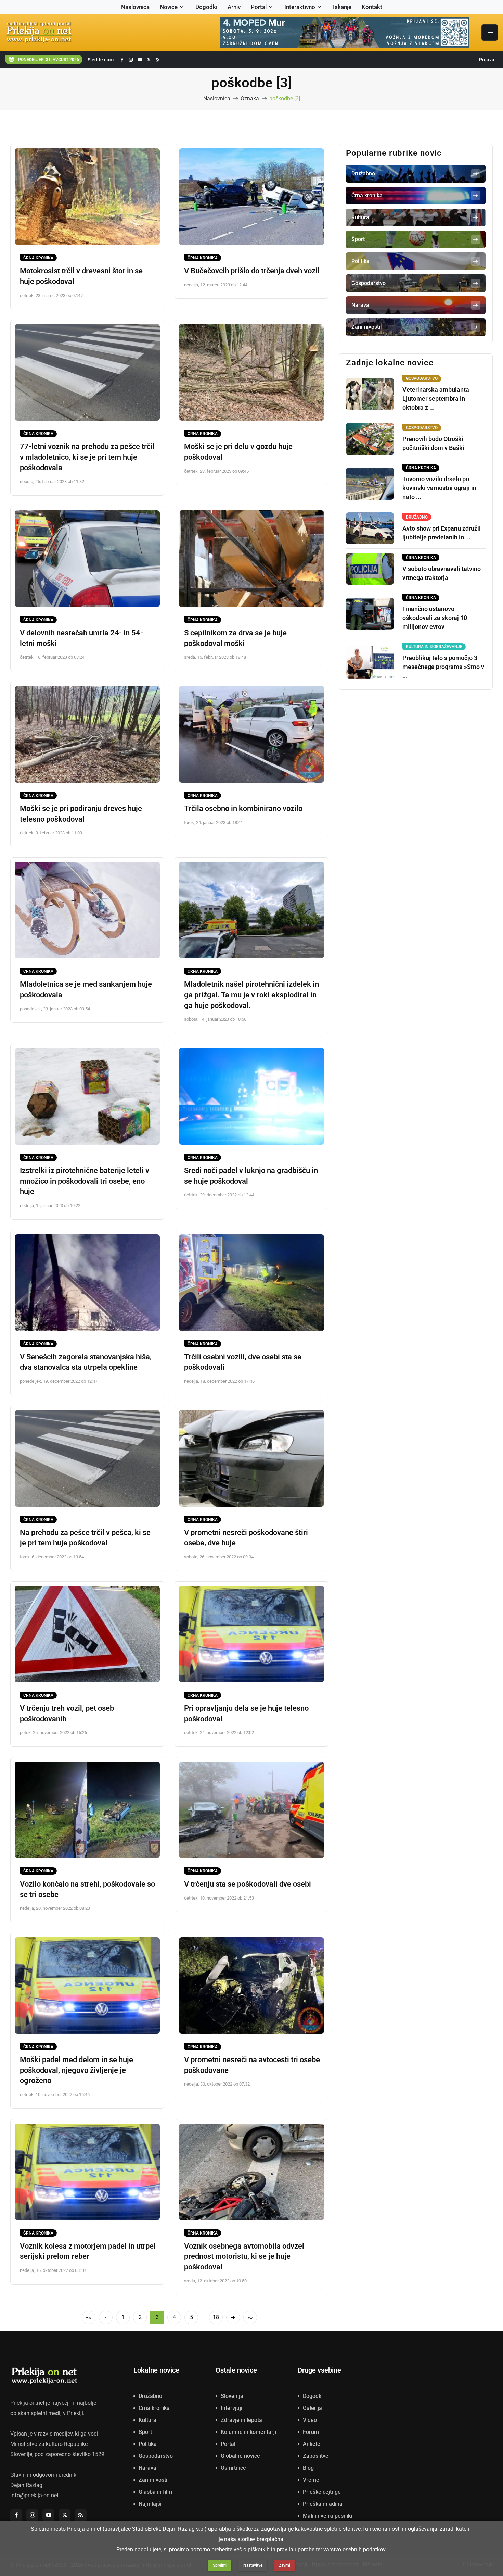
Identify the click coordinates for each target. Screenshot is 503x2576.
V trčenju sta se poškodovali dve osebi (248, 1884)
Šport (145, 2432)
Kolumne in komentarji (248, 2432)
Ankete (312, 2444)
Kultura (147, 2420)
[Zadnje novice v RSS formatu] (158, 60)
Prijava (487, 60)
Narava (147, 2468)
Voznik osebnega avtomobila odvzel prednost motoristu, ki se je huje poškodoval (244, 2257)
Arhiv (234, 7)
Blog (308, 2468)
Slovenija (232, 2396)
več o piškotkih (252, 2549)
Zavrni (285, 2565)
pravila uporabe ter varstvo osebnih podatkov (331, 2549)
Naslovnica (135, 7)
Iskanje (342, 7)
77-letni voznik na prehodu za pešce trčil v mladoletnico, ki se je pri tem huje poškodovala (87, 457)
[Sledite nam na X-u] (149, 60)
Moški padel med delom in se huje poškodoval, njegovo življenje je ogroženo (76, 2070)
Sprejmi (220, 2565)
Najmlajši (150, 2504)
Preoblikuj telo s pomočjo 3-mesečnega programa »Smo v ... (443, 667)
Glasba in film (155, 2492)
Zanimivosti (153, 2480)
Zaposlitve (316, 2456)
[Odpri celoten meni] (490, 33)
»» (250, 2317)
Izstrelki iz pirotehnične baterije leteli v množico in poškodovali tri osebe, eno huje (85, 1181)
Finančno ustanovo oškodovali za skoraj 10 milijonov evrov (435, 618)
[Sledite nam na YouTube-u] (140, 60)
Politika (148, 2444)
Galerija (312, 2408)
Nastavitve (253, 2565)
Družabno (150, 2396)
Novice (169, 7)
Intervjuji (231, 2408)
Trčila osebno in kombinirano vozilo (243, 808)
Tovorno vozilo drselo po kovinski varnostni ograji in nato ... (439, 488)
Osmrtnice (233, 2468)
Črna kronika (38, 258)
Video (310, 2420)
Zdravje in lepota (241, 2420)
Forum (311, 2432)
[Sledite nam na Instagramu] (131, 60)
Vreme (311, 2480)
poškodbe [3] (285, 98)
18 (216, 2317)
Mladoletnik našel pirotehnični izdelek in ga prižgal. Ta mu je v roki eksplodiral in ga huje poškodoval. (251, 995)
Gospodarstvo (156, 2456)
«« (89, 2317)
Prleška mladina (323, 2504)
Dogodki (206, 7)
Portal (259, 7)
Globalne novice (240, 2456)
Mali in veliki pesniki (327, 2516)
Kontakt (372, 7)
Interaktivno (300, 7)
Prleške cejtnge (322, 2492)
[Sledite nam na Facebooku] (122, 60)
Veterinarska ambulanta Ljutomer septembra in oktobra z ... (436, 399)
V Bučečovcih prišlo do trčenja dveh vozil (252, 271)
